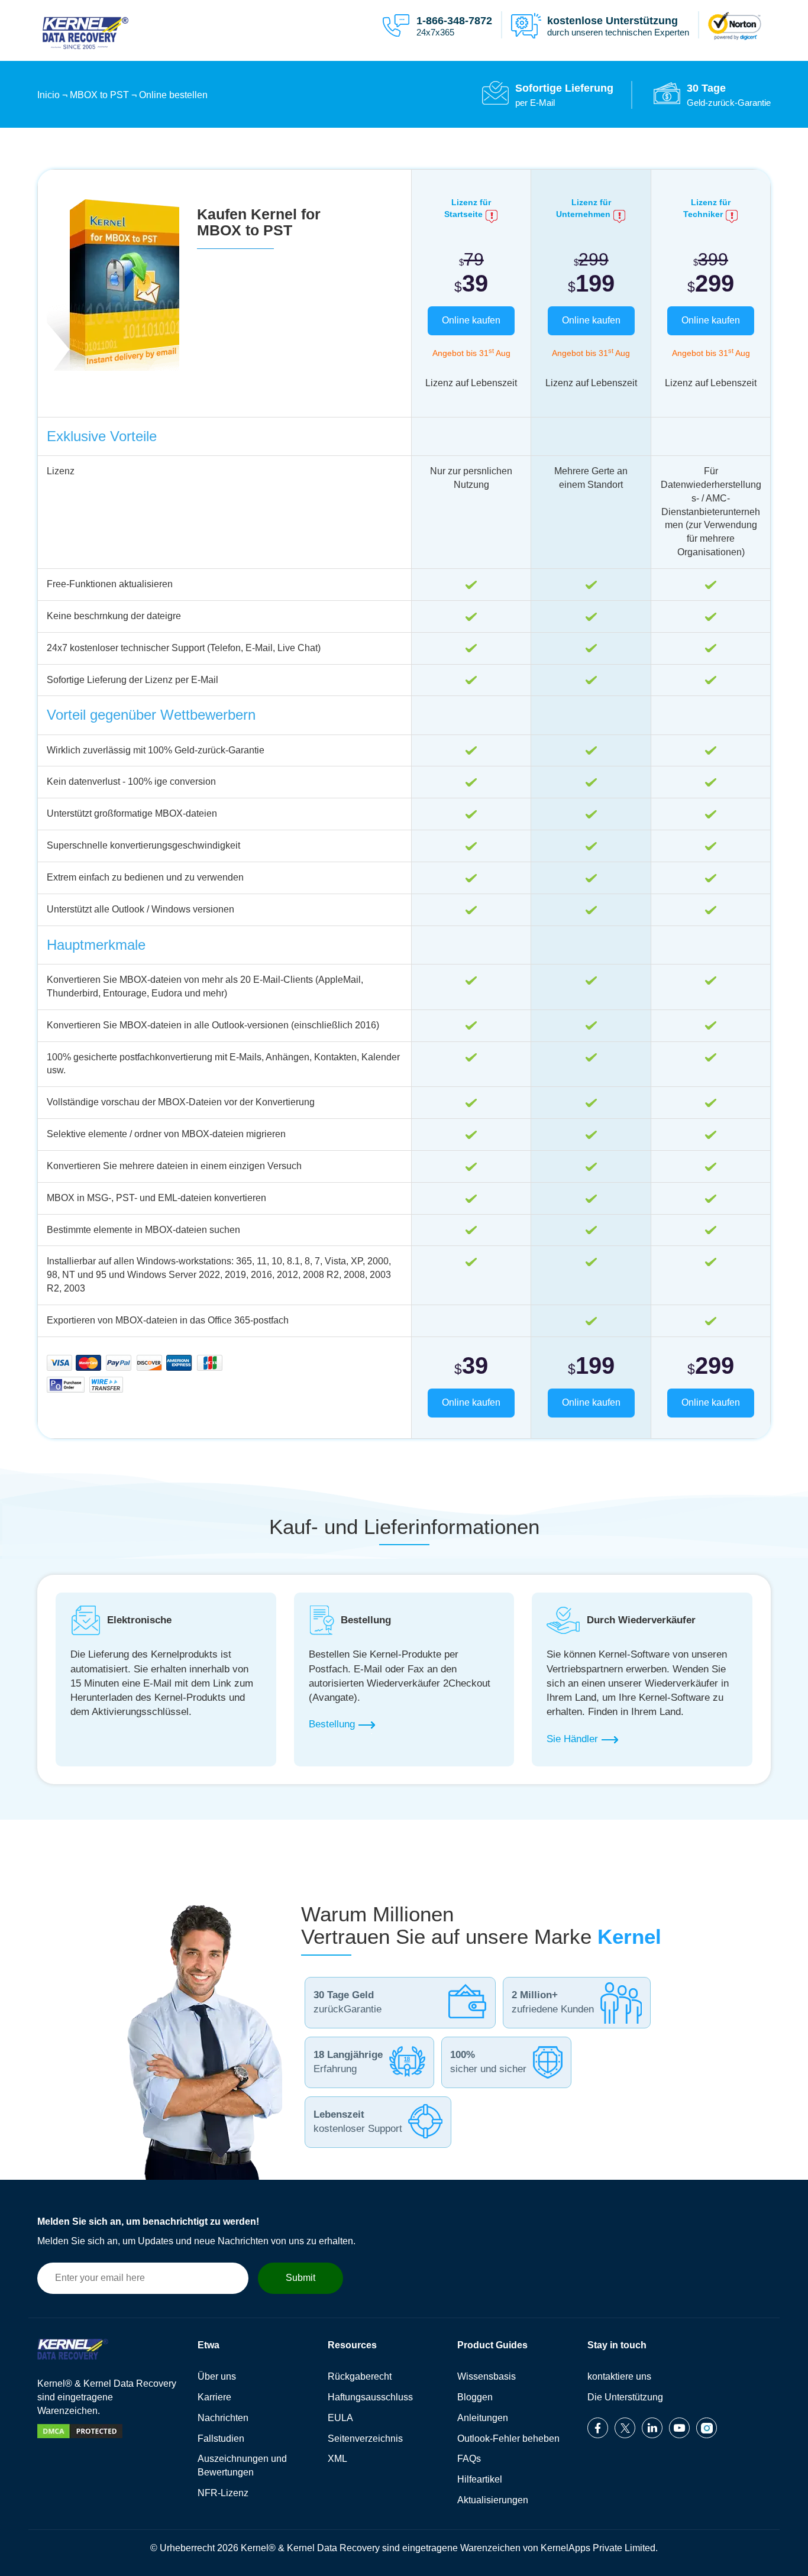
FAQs (469, 2459)
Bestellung (332, 1725)
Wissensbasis (487, 2376)
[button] (437, 25)
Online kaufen (471, 320)
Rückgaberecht (360, 2376)
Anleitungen (483, 2418)
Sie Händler (572, 1739)
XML (337, 2459)
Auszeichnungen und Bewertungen (242, 2465)
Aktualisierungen (493, 2500)
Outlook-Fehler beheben (508, 2439)
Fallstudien (221, 2439)
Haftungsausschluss (370, 2397)
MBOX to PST (99, 95)
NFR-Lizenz (223, 2493)
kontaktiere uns (619, 2376)
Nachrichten (223, 2418)
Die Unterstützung (625, 2397)
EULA (340, 2418)
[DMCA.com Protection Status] (80, 2439)
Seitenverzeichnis (365, 2439)
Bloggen (475, 2397)
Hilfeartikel (480, 2479)
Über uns (217, 2376)
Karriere (214, 2397)
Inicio (49, 95)
